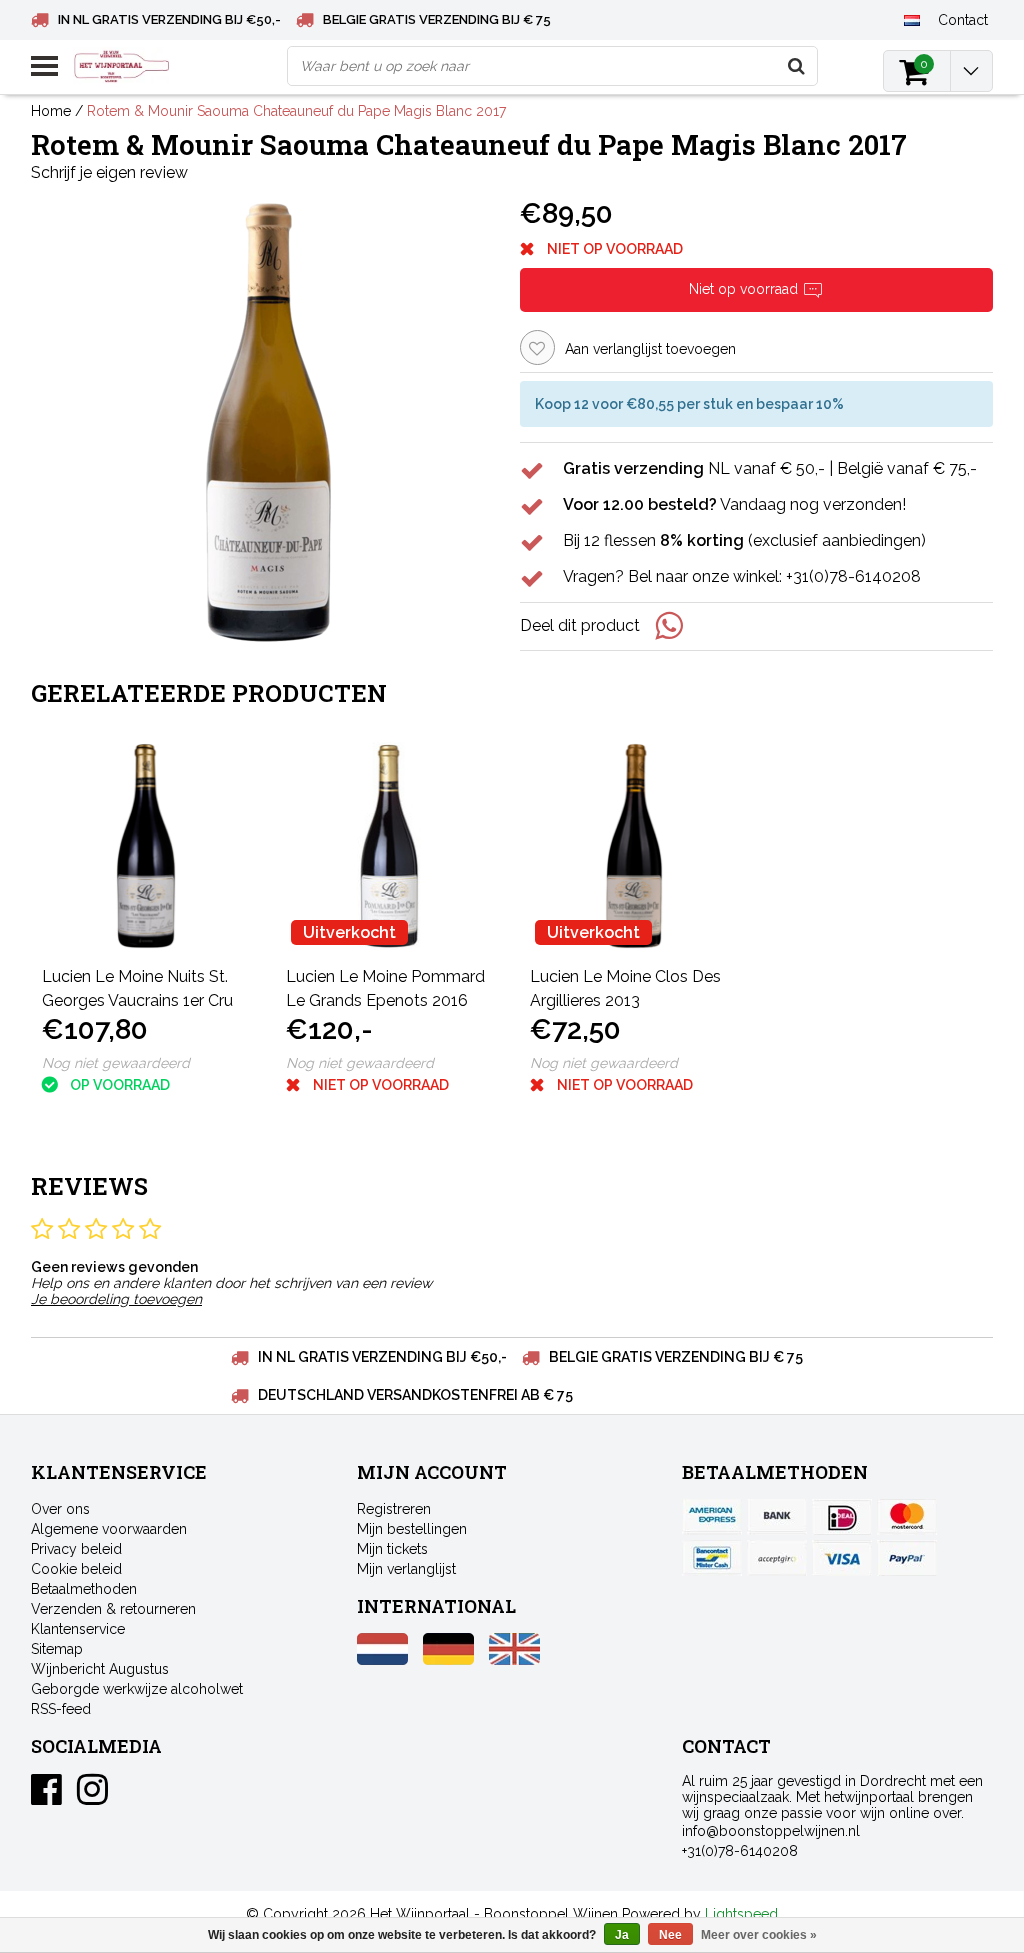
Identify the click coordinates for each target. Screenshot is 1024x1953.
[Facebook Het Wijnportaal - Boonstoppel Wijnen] (46, 1797)
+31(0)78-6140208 (740, 1851)
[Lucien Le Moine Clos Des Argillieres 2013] (634, 846)
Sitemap (57, 1649)
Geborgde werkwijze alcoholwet (137, 1689)
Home (51, 111)
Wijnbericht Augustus (100, 1669)
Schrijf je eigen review (109, 172)
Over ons (60, 1509)
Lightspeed (741, 1914)
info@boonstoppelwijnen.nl (771, 1831)
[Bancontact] (712, 1558)
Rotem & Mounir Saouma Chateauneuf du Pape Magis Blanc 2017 (296, 111)
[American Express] (712, 1517)
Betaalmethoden (84, 1589)
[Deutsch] (448, 1660)
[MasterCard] (907, 1517)
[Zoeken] (797, 66)
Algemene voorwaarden (109, 1529)
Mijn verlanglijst (406, 1569)
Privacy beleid (76, 1549)
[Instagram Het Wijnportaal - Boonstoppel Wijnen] (92, 1797)
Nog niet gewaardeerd (116, 1063)
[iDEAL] (842, 1517)
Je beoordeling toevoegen (116, 1299)
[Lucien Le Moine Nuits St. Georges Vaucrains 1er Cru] (146, 846)
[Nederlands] (912, 19)
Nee (670, 1935)
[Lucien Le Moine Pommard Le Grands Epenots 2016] (390, 846)
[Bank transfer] (777, 1517)
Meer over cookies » (759, 1935)
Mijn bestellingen (412, 1529)
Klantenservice (78, 1629)
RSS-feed (61, 1709)
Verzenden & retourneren (113, 1609)
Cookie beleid (76, 1569)
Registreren (394, 1509)
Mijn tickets (392, 1549)
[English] (514, 1660)
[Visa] (842, 1558)
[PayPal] (777, 1558)
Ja (622, 1935)
